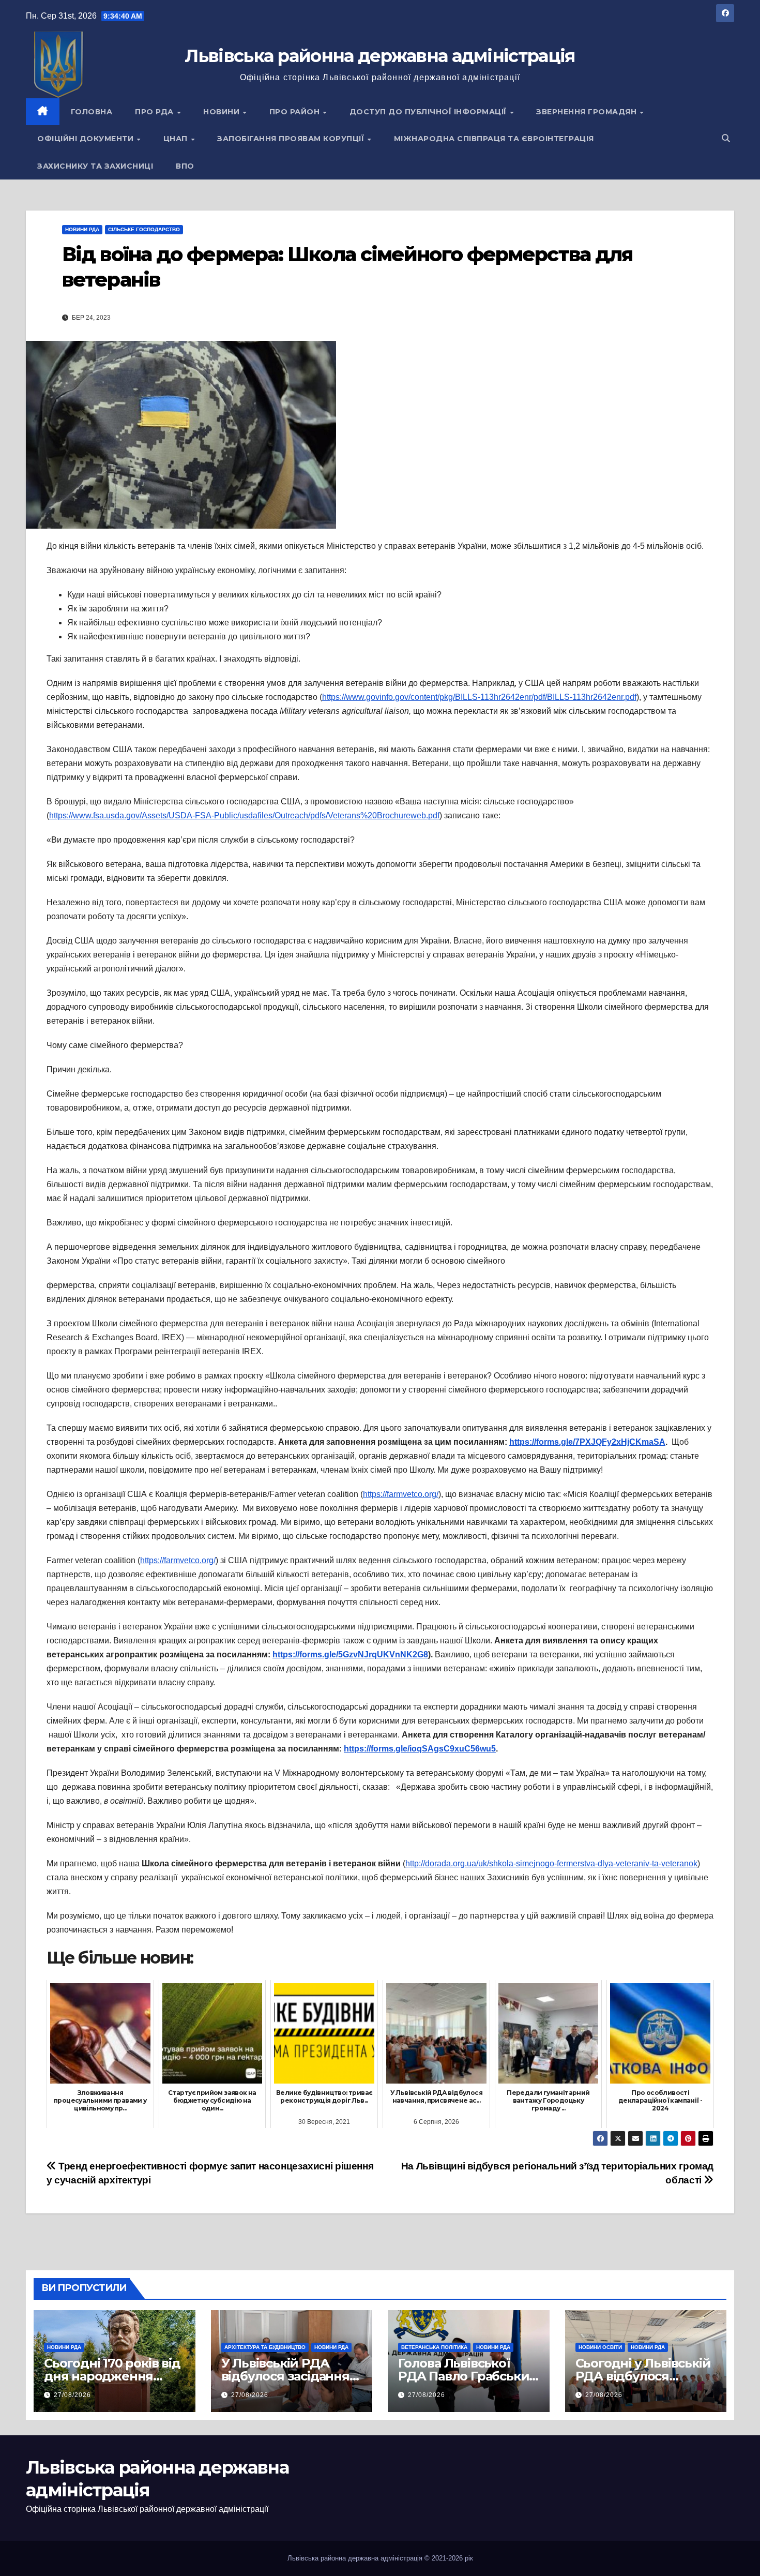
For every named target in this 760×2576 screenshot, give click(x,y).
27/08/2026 (72, 2395)
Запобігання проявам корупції (292, 139)
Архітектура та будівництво (265, 2347)
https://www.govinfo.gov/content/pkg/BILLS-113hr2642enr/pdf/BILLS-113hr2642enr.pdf (479, 697)
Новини (223, 112)
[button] (726, 138)
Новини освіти (600, 2347)
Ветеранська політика (434, 2347)
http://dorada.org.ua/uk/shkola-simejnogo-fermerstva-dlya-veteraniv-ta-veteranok (551, 1863)
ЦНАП (177, 139)
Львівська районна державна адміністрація (380, 56)
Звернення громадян (588, 112)
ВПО (185, 166)
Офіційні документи (87, 139)
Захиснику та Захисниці (95, 166)
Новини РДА (82, 229)
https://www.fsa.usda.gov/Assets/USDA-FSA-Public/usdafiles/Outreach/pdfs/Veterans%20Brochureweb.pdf (244, 815)
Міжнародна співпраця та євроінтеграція (494, 139)
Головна (92, 112)
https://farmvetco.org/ (401, 1494)
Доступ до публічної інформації (429, 112)
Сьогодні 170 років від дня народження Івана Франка (112, 2376)
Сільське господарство (144, 229)
